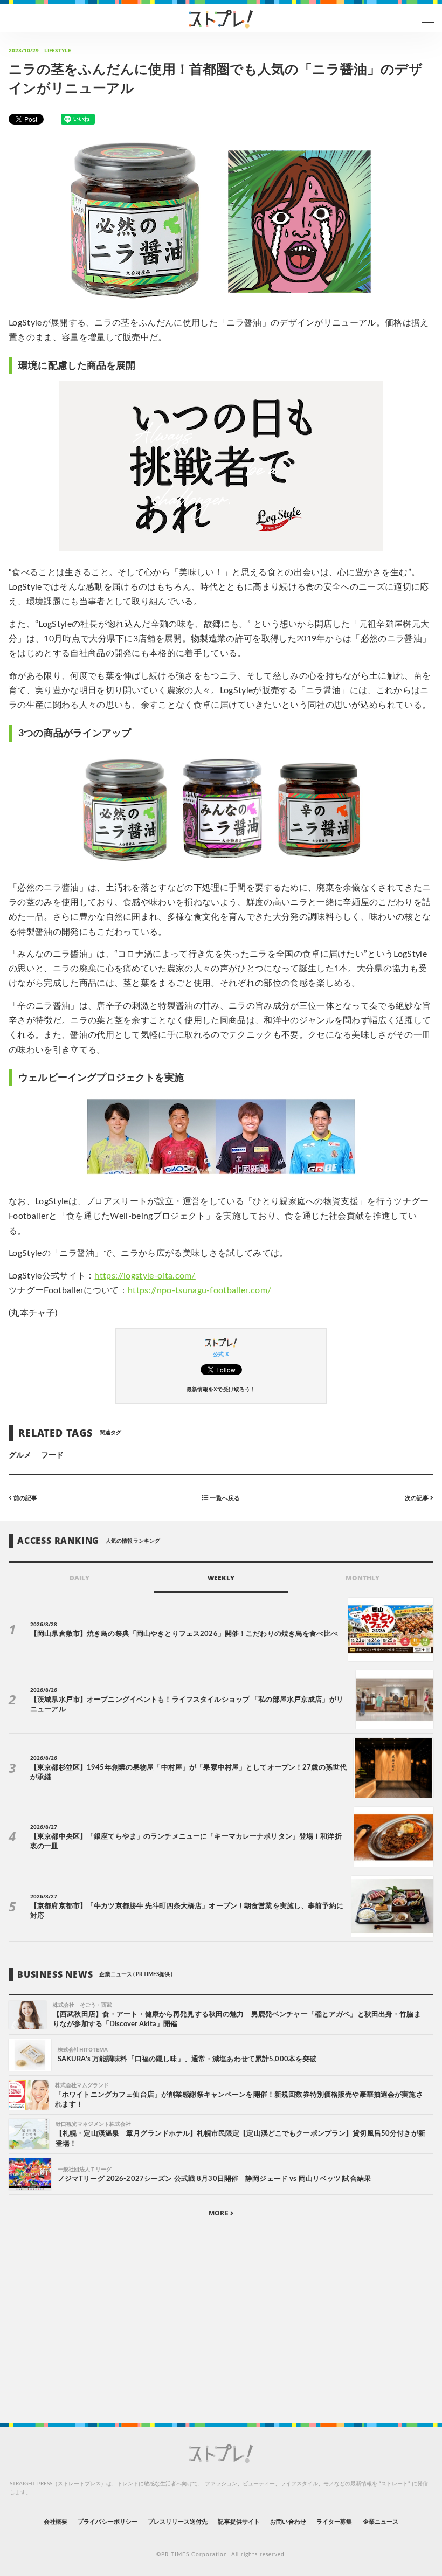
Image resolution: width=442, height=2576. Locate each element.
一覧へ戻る (224, 1498)
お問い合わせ (288, 2522)
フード (52, 1455)
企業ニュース (381, 2522)
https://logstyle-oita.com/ (145, 1276)
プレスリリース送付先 (178, 2522)
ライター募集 (334, 2522)
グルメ (20, 1455)
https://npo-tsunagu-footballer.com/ (199, 1290)
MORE (219, 2213)
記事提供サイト (239, 2522)
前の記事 (25, 1498)
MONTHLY (362, 1578)
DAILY (80, 1578)
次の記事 (417, 1498)
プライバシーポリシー (108, 2522)
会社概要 (56, 2522)
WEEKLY (221, 1578)
